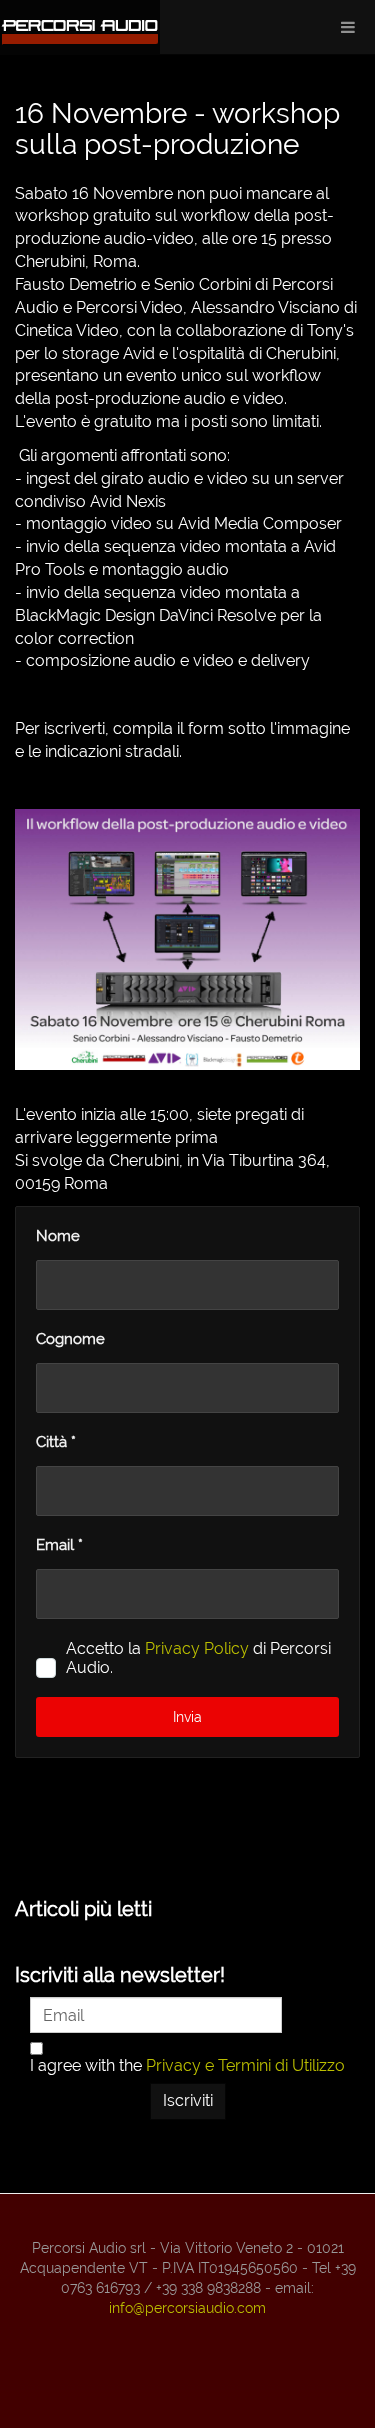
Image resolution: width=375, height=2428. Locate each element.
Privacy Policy (197, 1648)
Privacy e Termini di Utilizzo (245, 2065)
